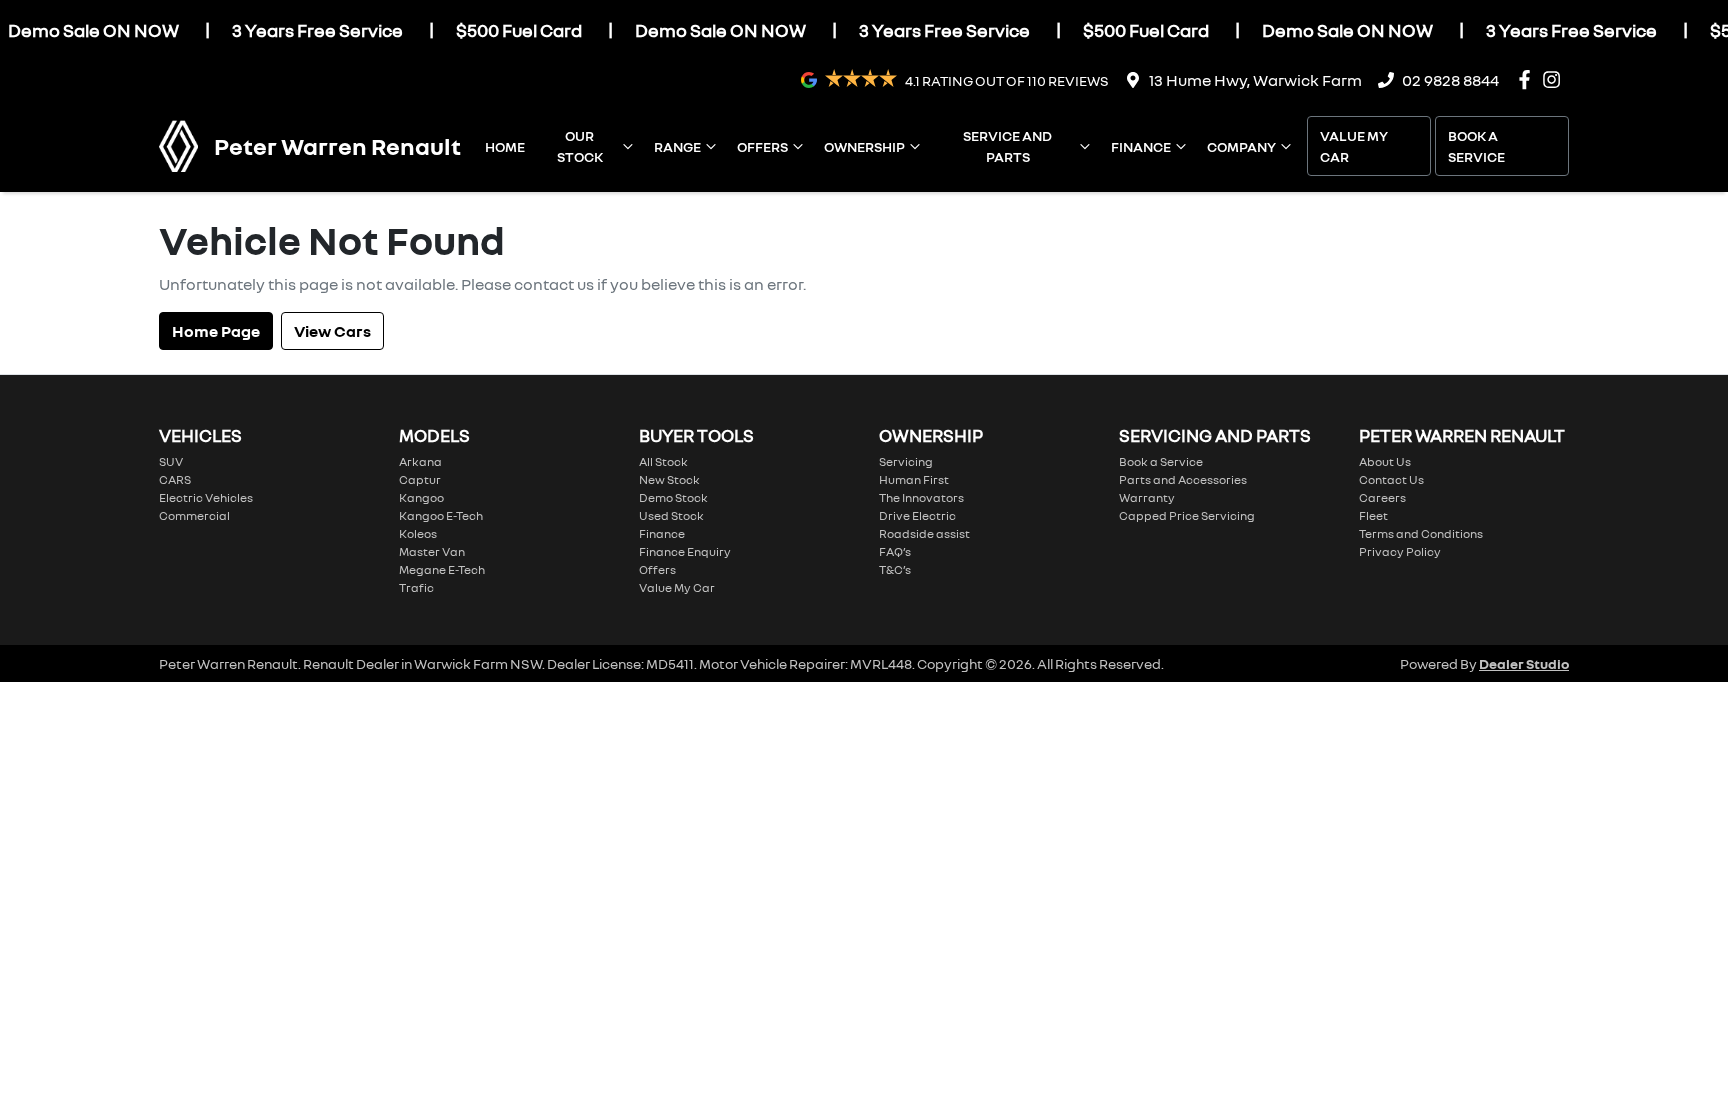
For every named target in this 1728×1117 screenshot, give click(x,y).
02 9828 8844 (1450, 80)
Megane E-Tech (442, 569)
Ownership (864, 146)
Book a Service (1476, 146)
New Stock (669, 479)
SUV (171, 461)
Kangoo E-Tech (441, 515)
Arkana (420, 461)
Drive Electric (917, 515)
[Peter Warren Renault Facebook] (1528, 79)
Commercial (194, 515)
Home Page (216, 331)
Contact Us (1391, 479)
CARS (175, 479)
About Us (1385, 461)
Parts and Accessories (1183, 479)
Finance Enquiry (685, 551)
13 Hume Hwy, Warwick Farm (1255, 80)
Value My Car (1354, 146)
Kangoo (421, 497)
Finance (1141, 146)
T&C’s (895, 569)
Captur (420, 479)
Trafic (416, 587)
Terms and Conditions (1421, 533)
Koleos (418, 533)
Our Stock (580, 146)
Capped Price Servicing (1187, 515)
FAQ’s (895, 551)
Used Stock (671, 515)
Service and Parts (1007, 146)
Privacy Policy (1400, 551)
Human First (914, 479)
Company (1241, 146)
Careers (1382, 497)
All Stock (663, 461)
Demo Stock (673, 497)
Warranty (1147, 497)
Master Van (432, 551)
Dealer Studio (1524, 663)
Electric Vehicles (206, 497)
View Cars (332, 331)
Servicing (906, 461)
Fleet (1373, 515)
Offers (762, 146)
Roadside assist (924, 533)
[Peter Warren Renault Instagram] (1555, 79)
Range (677, 146)
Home (505, 146)
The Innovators (921, 497)
